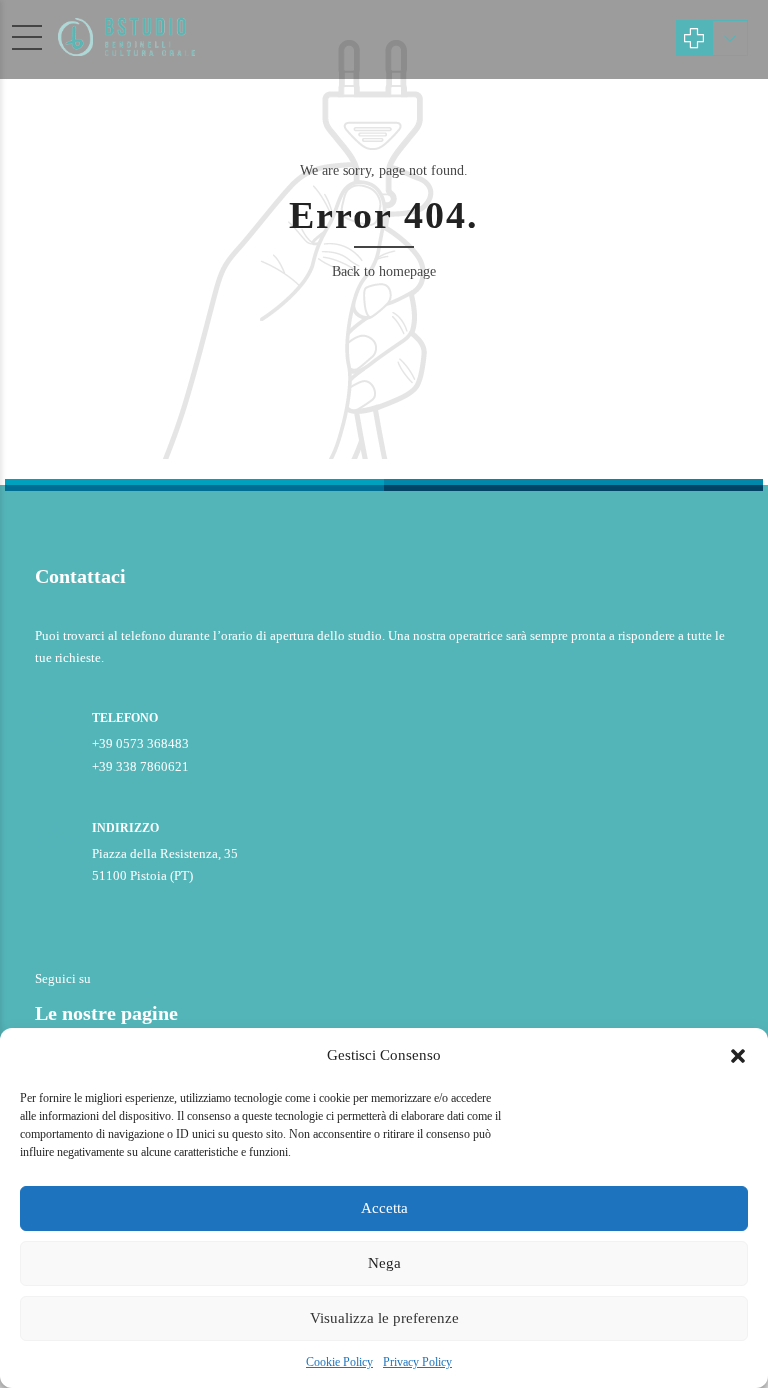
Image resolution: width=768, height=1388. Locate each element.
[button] (738, 1056)
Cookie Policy (339, 1362)
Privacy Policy (417, 1362)
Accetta (384, 1208)
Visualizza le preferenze (384, 1318)
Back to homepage (384, 271)
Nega (384, 1263)
